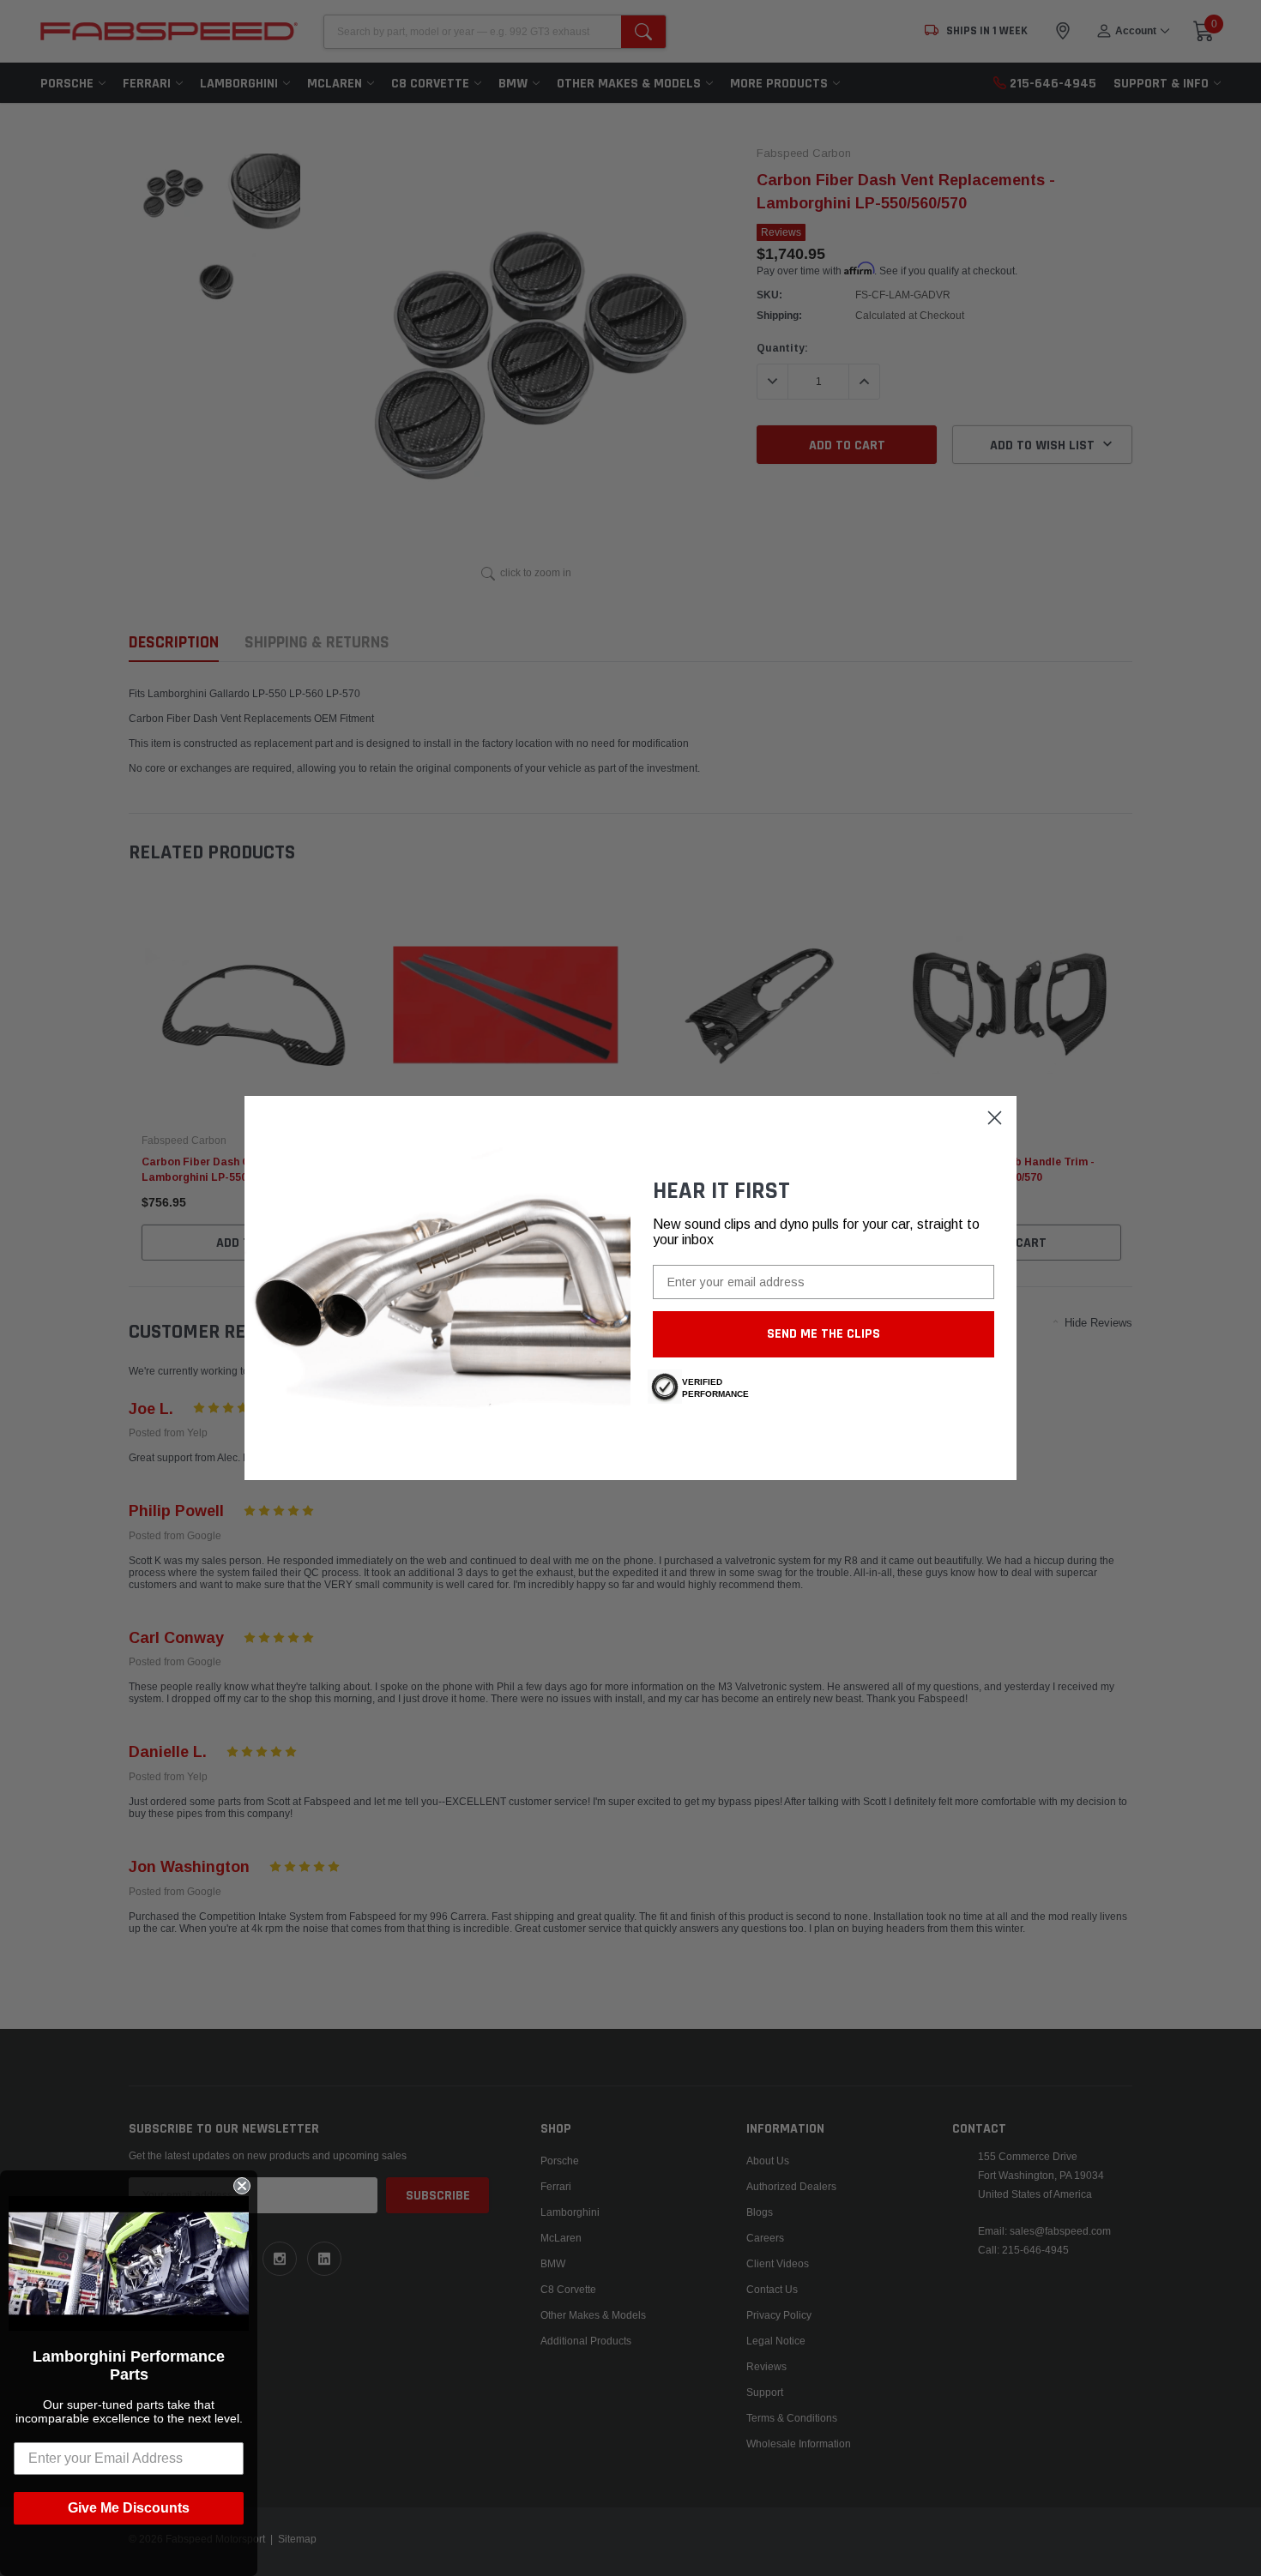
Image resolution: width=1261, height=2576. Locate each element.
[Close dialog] (995, 1118)
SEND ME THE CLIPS (824, 1334)
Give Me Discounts (129, 2508)
